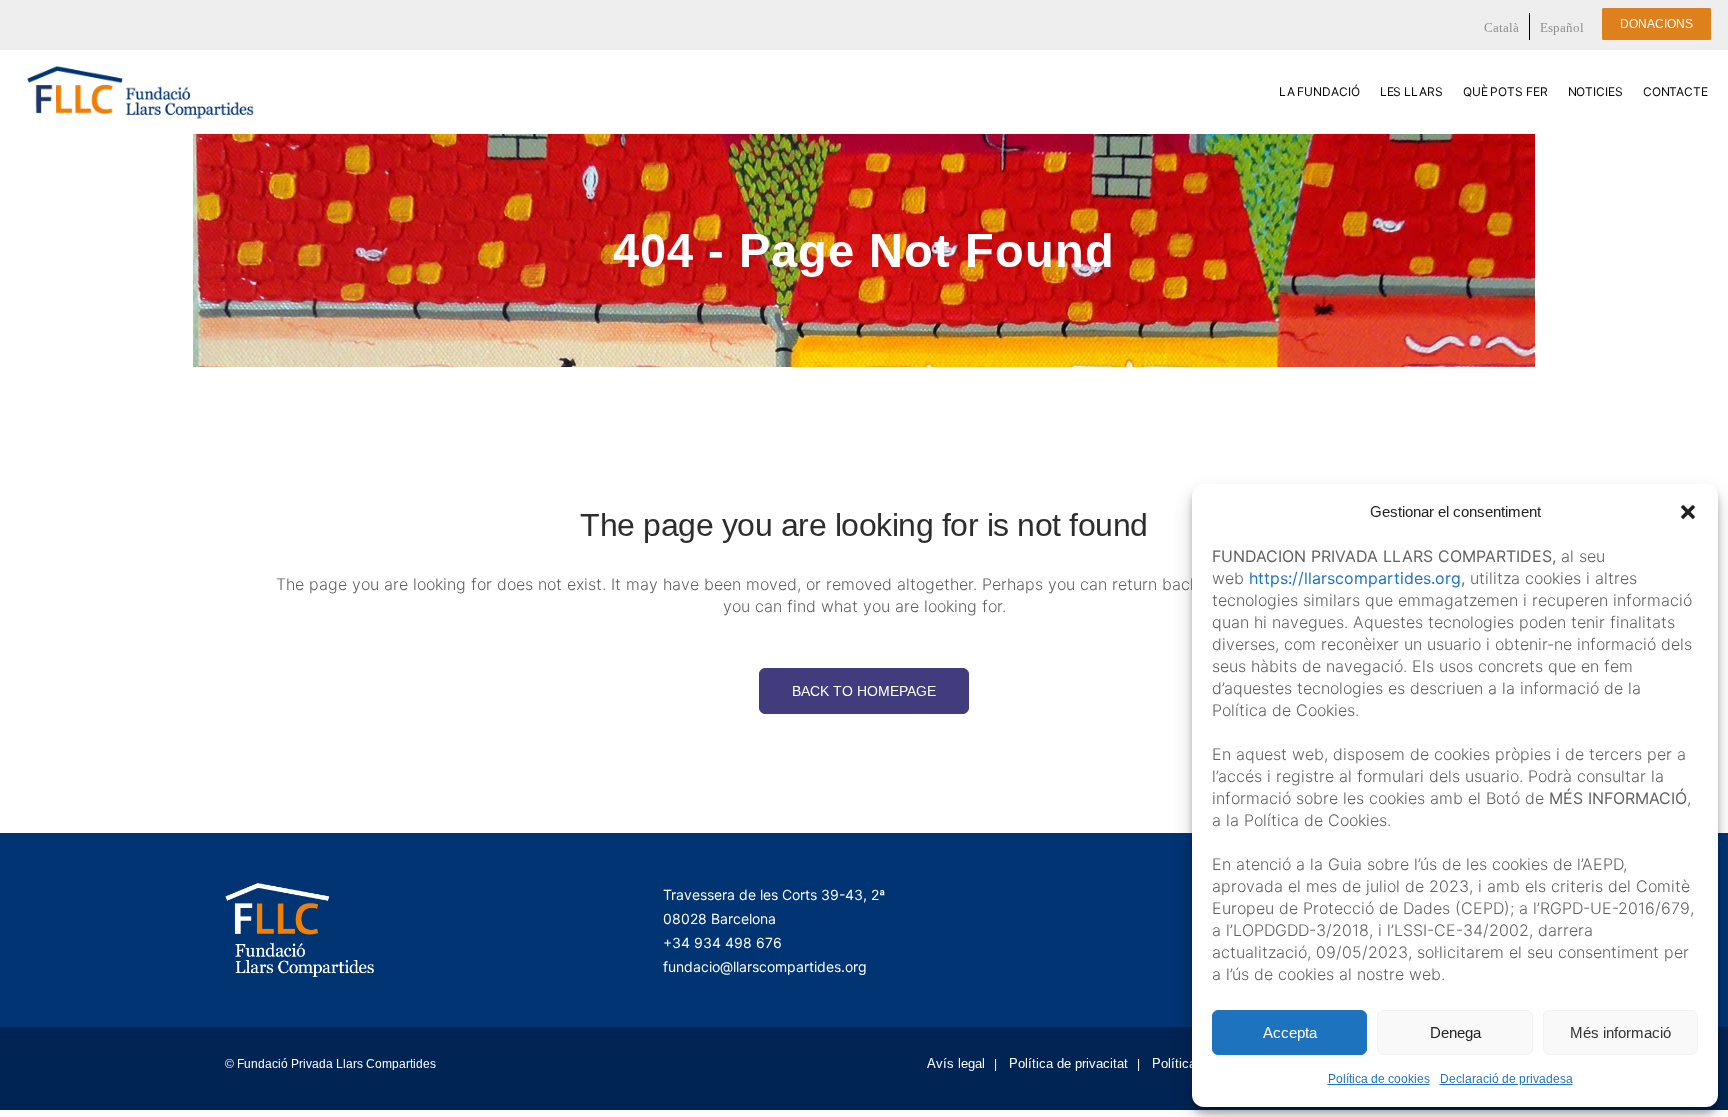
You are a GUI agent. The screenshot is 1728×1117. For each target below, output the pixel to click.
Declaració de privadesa (1506, 1079)
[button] (1688, 512)
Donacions (1656, 24)
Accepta (1290, 1032)
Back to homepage (864, 691)
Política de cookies (1379, 1079)
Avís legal (956, 1063)
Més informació (1620, 1032)
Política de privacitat (1068, 1063)
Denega (1455, 1032)
